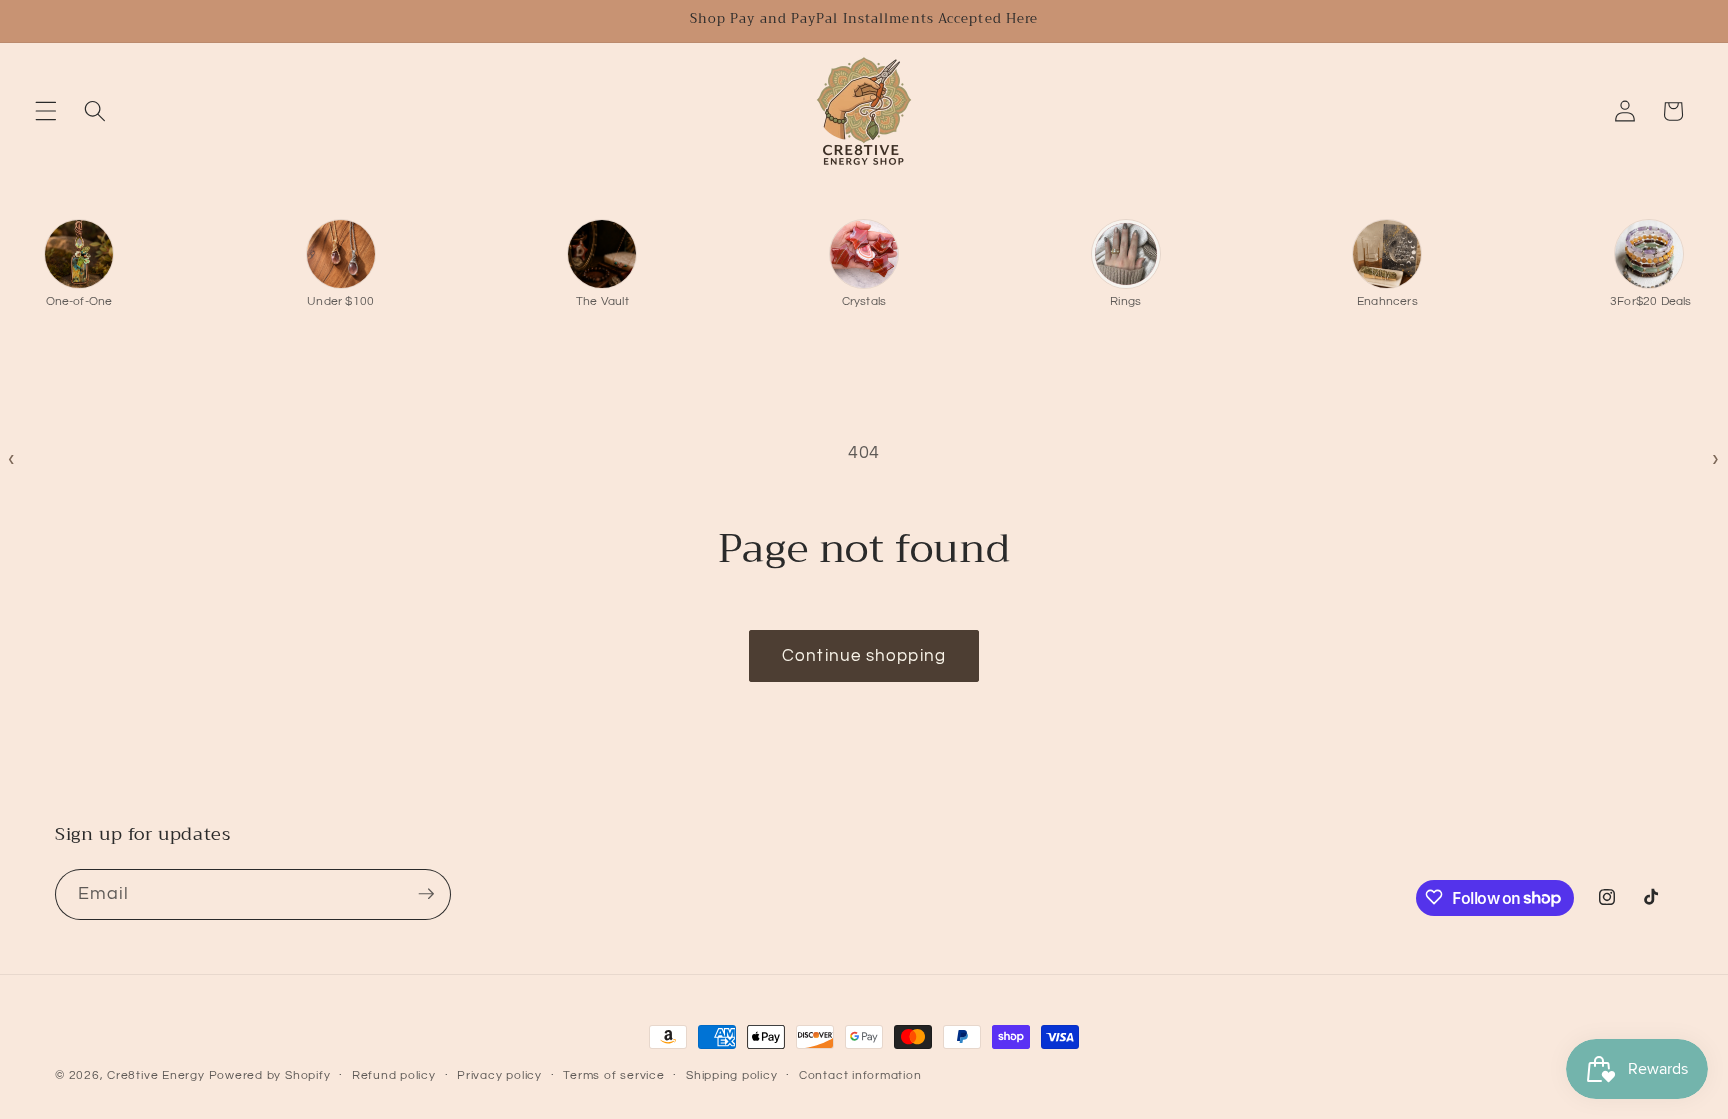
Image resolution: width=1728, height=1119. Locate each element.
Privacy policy (499, 1075)
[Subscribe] (426, 894)
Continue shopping (864, 655)
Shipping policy (732, 1075)
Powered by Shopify (270, 1075)
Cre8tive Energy (157, 1075)
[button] (46, 111)
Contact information (860, 1075)
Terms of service (613, 1075)
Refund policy (394, 1075)
